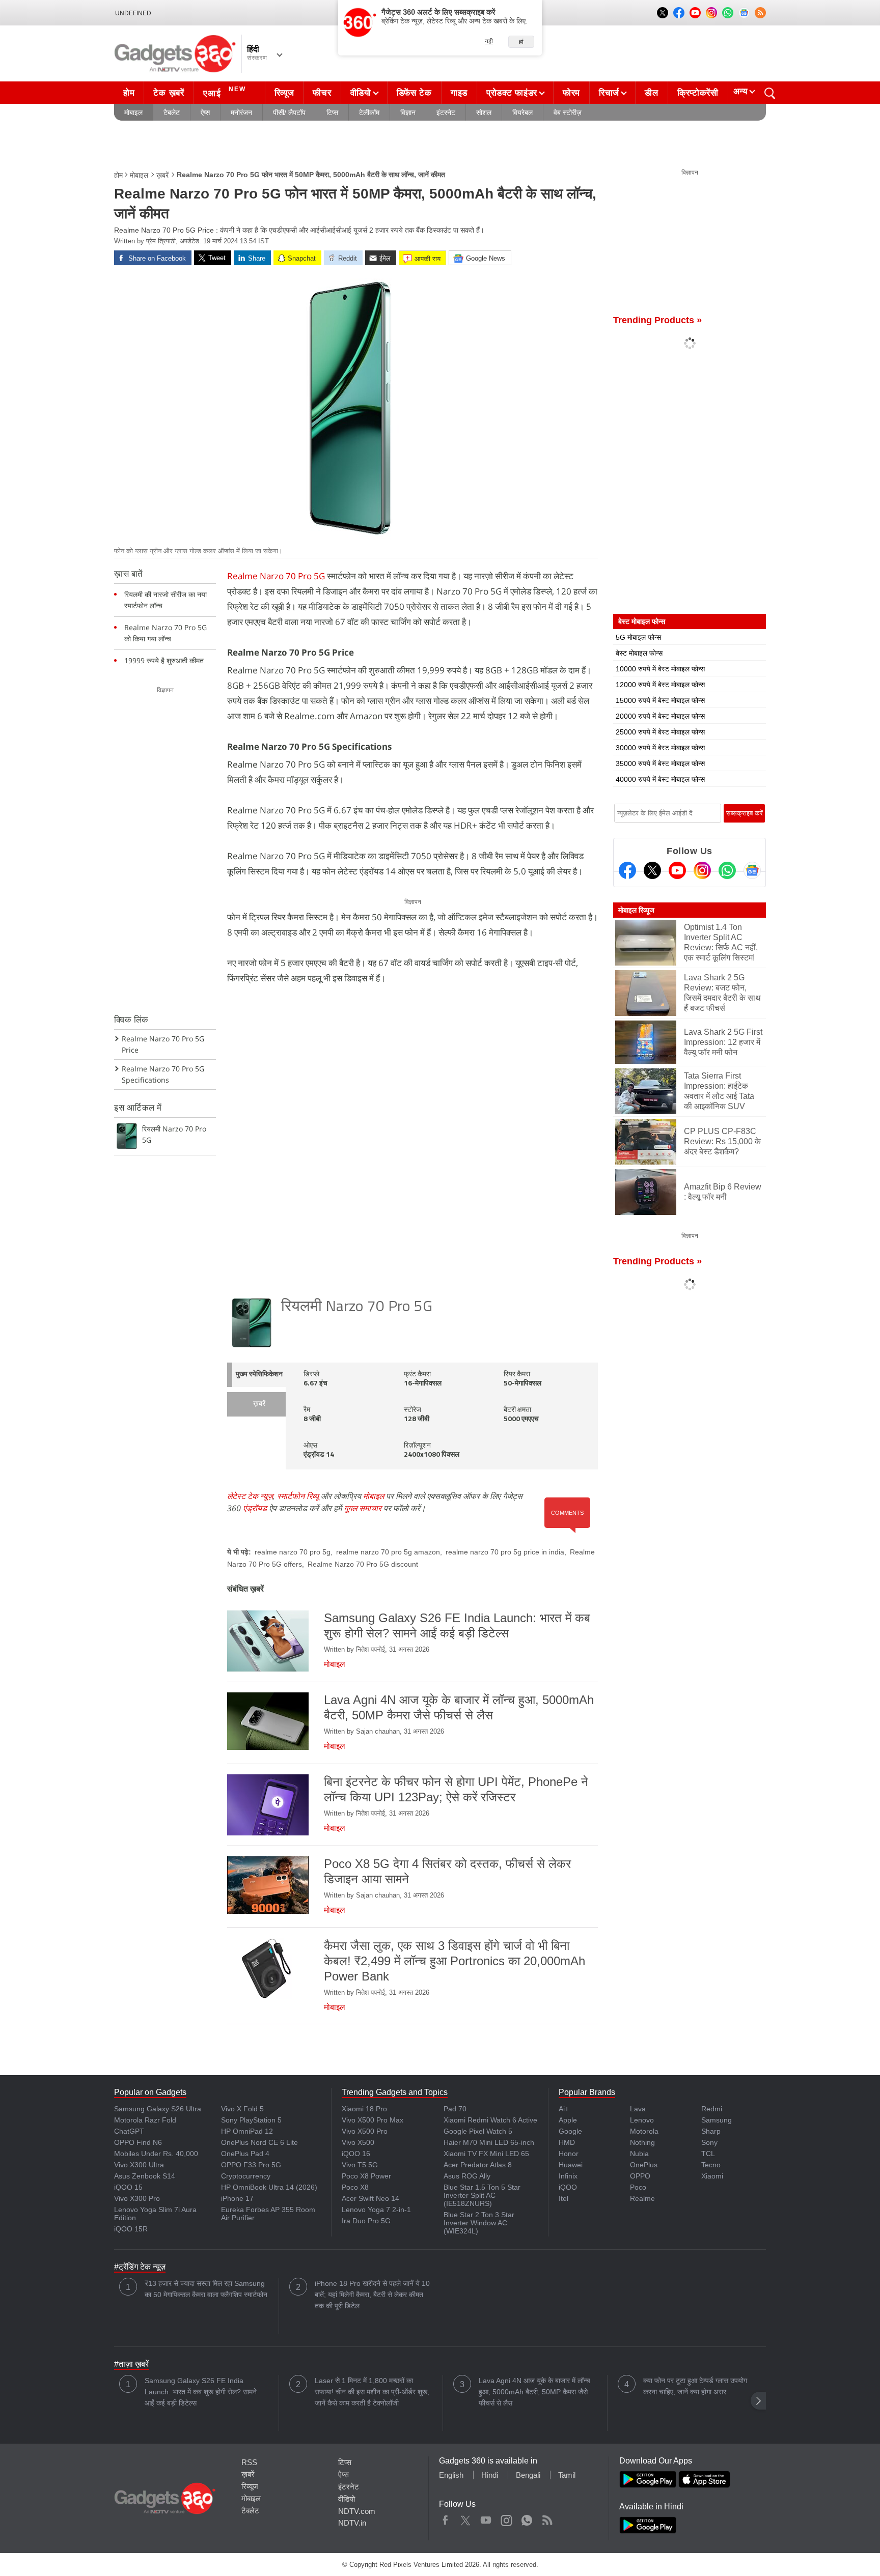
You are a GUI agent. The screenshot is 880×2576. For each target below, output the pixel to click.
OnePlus (644, 2165)
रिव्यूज (284, 93)
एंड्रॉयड (255, 1508)
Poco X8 (355, 2187)
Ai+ (564, 2109)
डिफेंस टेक (414, 93)
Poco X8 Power (366, 2176)
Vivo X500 (358, 2142)
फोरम (571, 93)
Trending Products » (657, 320)
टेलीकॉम (369, 112)
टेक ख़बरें (169, 93)
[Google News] (752, 870)
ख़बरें (162, 175)
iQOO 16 (356, 2154)
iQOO (568, 2187)
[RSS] (760, 13)
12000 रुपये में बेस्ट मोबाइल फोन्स (660, 685)
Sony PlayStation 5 (251, 2120)
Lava (638, 2109)
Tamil (567, 2475)
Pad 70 (455, 2109)
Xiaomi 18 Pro (364, 2109)
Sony (709, 2142)
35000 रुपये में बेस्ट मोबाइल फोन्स (660, 763)
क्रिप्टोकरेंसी (698, 93)
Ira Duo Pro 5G (366, 2221)
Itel (563, 2198)
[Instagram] (702, 870)
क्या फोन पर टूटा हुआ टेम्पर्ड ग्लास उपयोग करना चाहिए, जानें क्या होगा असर (695, 2386)
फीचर (322, 93)
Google (570, 2131)
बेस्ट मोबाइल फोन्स (639, 653)
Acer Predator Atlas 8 (478, 2165)
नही (489, 41)
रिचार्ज (609, 93)
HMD (567, 2142)
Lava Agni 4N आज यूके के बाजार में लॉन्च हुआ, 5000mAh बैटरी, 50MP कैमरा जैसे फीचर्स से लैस (534, 2392)
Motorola (644, 2131)
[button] (758, 2401)
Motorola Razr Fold (145, 2120)
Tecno (711, 2165)
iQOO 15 (128, 2187)
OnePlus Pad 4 (245, 2154)
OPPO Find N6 (138, 2142)
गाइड (459, 93)
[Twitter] (652, 870)
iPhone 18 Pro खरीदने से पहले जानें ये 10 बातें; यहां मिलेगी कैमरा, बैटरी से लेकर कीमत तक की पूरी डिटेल (372, 2295)
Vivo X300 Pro (137, 2198)
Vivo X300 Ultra (139, 2165)
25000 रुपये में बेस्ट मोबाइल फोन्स (660, 732)
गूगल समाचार (363, 1508)
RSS (249, 2462)
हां (521, 42)
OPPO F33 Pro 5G (251, 2165)
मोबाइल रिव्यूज (636, 910)
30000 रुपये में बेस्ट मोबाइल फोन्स (660, 748)
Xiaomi (712, 2176)
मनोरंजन (241, 112)
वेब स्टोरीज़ (568, 112)
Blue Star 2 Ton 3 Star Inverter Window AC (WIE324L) (479, 2223)
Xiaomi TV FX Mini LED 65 (486, 2154)
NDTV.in (352, 2523)
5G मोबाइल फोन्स (638, 637)
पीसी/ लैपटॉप (289, 112)
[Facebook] (627, 870)
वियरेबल (522, 112)
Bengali (528, 2475)
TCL (708, 2154)
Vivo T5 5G (360, 2165)
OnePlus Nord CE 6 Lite (259, 2142)
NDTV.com (357, 2511)
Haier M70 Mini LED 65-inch (489, 2142)
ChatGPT (129, 2131)
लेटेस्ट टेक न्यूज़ (250, 1496)
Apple (568, 2120)
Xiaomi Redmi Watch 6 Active (490, 2120)
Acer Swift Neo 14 (370, 2198)
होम (129, 93)
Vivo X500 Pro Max (373, 2120)
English (451, 2475)
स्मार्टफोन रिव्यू (298, 1496)
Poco (638, 2187)
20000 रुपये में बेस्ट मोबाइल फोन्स (660, 716)
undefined (133, 13)
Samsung (717, 2120)
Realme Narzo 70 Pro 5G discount (363, 1564)
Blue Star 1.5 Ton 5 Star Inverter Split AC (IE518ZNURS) (482, 2195)
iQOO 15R (131, 2229)
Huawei (571, 2165)
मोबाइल (133, 112)
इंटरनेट (446, 112)
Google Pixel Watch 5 (478, 2131)
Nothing (642, 2142)
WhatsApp (527, 2518)
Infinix (568, 2176)
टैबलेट (172, 112)
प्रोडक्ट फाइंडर (512, 93)
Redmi (712, 2109)
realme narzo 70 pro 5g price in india (505, 1552)
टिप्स (332, 112)
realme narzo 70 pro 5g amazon (388, 1552)
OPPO (640, 2176)
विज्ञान (408, 112)
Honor (569, 2154)
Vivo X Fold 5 (242, 2109)
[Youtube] (677, 870)
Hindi (490, 2475)
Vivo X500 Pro (365, 2131)
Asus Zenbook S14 (145, 2176)
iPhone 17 (237, 2198)
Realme (642, 2198)
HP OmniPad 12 (247, 2131)
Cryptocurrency (246, 2176)
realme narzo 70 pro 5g (293, 1552)
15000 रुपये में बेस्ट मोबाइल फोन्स (660, 700)
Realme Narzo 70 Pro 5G (276, 576)
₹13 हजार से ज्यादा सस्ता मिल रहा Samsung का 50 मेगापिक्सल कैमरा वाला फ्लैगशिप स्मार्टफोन (206, 2289)
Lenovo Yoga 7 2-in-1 (376, 2210)
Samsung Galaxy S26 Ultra (158, 2109)
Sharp (711, 2131)
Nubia (639, 2154)
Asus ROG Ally (467, 2176)
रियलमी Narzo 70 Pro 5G (357, 1307)
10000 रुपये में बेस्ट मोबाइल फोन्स (660, 669)
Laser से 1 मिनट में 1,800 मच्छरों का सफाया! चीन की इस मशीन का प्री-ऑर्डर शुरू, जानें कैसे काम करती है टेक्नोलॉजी (372, 2392)
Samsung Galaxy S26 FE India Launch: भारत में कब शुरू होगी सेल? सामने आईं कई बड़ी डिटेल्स (201, 2392)
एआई (225, 92)
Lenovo (642, 2120)
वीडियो (361, 93)
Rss (547, 2518)
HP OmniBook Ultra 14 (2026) (269, 2187)
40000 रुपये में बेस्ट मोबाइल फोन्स (660, 779)
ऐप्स (205, 112)
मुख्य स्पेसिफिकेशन (259, 1375)
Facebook (445, 2518)
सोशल (484, 112)
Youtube (486, 2518)
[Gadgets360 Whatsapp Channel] (727, 870)
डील (651, 93)
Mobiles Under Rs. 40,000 (156, 2154)
